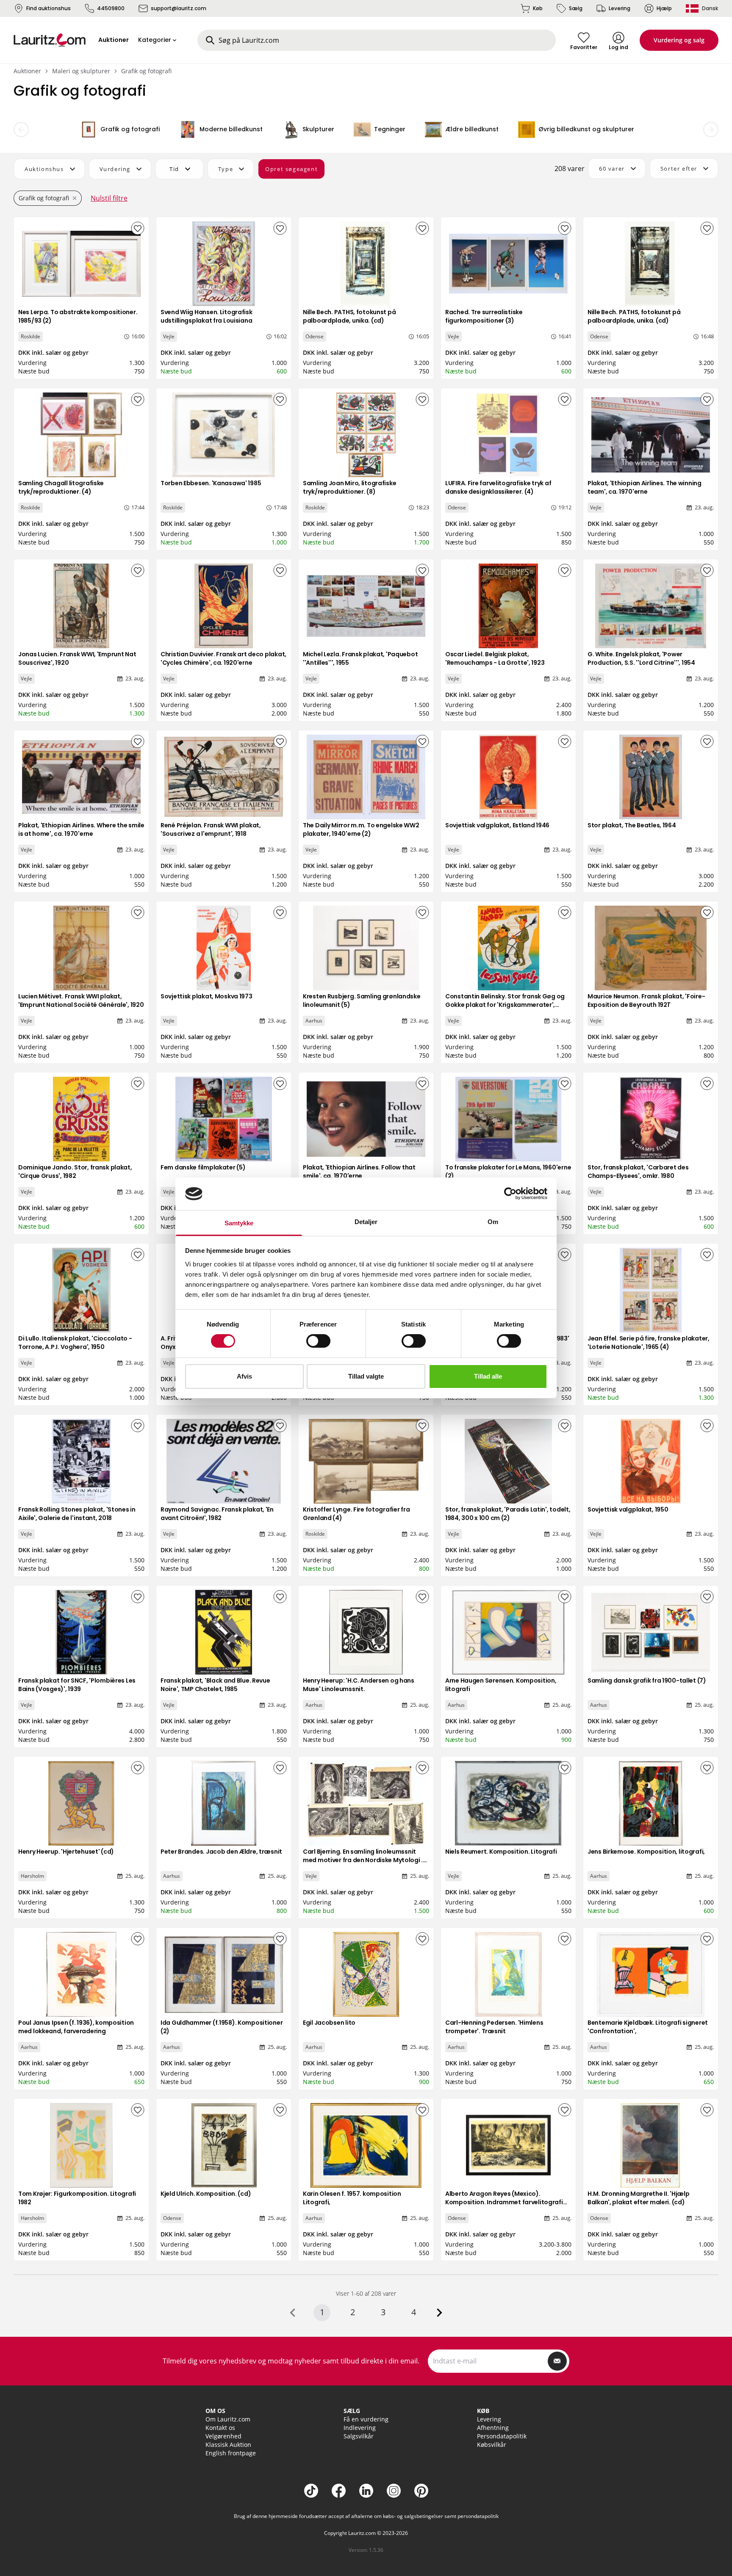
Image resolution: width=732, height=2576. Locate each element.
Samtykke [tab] (239, 1223)
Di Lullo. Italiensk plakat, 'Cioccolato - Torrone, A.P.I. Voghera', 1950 (75, 1343)
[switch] (318, 1341)
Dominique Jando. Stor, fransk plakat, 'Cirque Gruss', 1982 (75, 1172)
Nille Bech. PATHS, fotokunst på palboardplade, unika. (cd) (349, 316)
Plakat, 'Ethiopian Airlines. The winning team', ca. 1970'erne (645, 487)
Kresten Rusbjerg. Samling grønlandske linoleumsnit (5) (362, 1001)
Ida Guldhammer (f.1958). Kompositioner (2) (222, 2027)
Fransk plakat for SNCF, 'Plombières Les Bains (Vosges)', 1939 (77, 1685)
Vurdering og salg (679, 40)
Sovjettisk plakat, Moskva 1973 (207, 996)
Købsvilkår (492, 2445)
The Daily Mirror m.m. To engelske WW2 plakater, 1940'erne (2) (361, 829)
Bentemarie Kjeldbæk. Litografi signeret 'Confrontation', (648, 2027)
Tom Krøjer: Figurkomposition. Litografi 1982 (77, 2198)
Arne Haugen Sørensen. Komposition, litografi (501, 1685)
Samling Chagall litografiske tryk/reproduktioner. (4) (61, 487)
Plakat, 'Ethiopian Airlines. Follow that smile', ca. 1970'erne (359, 1172)
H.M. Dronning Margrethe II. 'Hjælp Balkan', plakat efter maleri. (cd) (638, 2198)
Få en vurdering (366, 2419)
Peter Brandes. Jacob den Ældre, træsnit (221, 1852)
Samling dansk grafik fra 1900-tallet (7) (647, 1680)
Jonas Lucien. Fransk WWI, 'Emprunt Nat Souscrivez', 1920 (77, 658)
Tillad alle (488, 1376)
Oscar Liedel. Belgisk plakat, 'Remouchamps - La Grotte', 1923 (495, 658)
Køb (538, 8)
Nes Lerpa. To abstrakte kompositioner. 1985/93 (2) (78, 316)
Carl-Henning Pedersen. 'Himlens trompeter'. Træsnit (494, 2027)
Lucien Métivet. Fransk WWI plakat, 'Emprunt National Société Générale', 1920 (81, 1001)
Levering (620, 8)
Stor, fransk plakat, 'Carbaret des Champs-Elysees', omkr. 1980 (638, 1172)
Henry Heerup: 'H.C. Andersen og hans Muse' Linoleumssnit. (359, 1685)
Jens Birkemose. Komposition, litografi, (646, 1852)
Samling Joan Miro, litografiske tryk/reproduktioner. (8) (349, 487)
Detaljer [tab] (366, 1222)
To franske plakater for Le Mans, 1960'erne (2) (508, 1172)
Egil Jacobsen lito (329, 2023)
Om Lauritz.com (228, 2419)
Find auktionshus (49, 8)
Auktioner (27, 71)
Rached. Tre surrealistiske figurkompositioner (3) (484, 316)
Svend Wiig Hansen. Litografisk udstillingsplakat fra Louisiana (207, 316)
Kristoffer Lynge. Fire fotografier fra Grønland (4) (356, 1514)
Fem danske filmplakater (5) (203, 1167)
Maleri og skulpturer (81, 71)
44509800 (111, 8)
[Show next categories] (711, 130)
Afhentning (493, 2428)
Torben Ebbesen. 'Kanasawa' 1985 (211, 483)
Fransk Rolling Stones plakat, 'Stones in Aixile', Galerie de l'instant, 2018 (77, 1514)
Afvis (244, 1376)
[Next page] (439, 2313)
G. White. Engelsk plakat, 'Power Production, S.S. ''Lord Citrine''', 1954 (641, 658)
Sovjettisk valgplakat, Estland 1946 (497, 825)
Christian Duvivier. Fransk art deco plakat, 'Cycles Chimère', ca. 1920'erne (223, 658)
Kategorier (155, 40)
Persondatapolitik (502, 2436)
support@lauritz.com (179, 8)
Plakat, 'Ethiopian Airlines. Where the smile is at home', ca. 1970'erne (81, 829)
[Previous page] (293, 2313)
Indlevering (360, 2428)
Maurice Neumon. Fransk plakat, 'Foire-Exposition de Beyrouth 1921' (646, 1001)
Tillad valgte (366, 1376)
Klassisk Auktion (228, 2445)
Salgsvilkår (359, 2436)
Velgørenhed (223, 2436)
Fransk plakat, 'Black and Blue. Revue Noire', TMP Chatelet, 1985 (215, 1685)
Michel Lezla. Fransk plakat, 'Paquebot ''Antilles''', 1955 (360, 658)
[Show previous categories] (21, 130)
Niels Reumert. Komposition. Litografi (501, 1852)
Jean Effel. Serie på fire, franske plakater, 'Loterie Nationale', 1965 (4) (649, 1343)
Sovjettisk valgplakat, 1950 (628, 1509)
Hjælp (664, 8)
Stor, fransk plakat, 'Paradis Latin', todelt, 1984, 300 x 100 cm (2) (508, 1514)
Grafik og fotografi (146, 71)
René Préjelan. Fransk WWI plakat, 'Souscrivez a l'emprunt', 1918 (211, 829)
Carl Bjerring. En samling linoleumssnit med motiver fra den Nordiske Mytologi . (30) (363, 1860)
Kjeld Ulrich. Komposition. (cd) (206, 2194)
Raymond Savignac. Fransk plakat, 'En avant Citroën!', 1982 (217, 1514)
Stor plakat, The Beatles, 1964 (632, 825)
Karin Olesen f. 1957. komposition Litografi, (352, 2198)
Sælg (576, 8)
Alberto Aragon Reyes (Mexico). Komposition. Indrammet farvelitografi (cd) (504, 2202)
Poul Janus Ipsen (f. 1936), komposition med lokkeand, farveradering (76, 2027)
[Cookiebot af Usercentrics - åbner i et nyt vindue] (510, 1194)
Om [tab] (493, 1222)
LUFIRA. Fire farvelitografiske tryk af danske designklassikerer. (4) (498, 487)
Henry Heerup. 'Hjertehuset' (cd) (66, 1852)
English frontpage (231, 2453)
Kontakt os (220, 2428)
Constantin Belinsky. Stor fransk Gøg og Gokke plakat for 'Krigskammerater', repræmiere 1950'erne (505, 1005)
